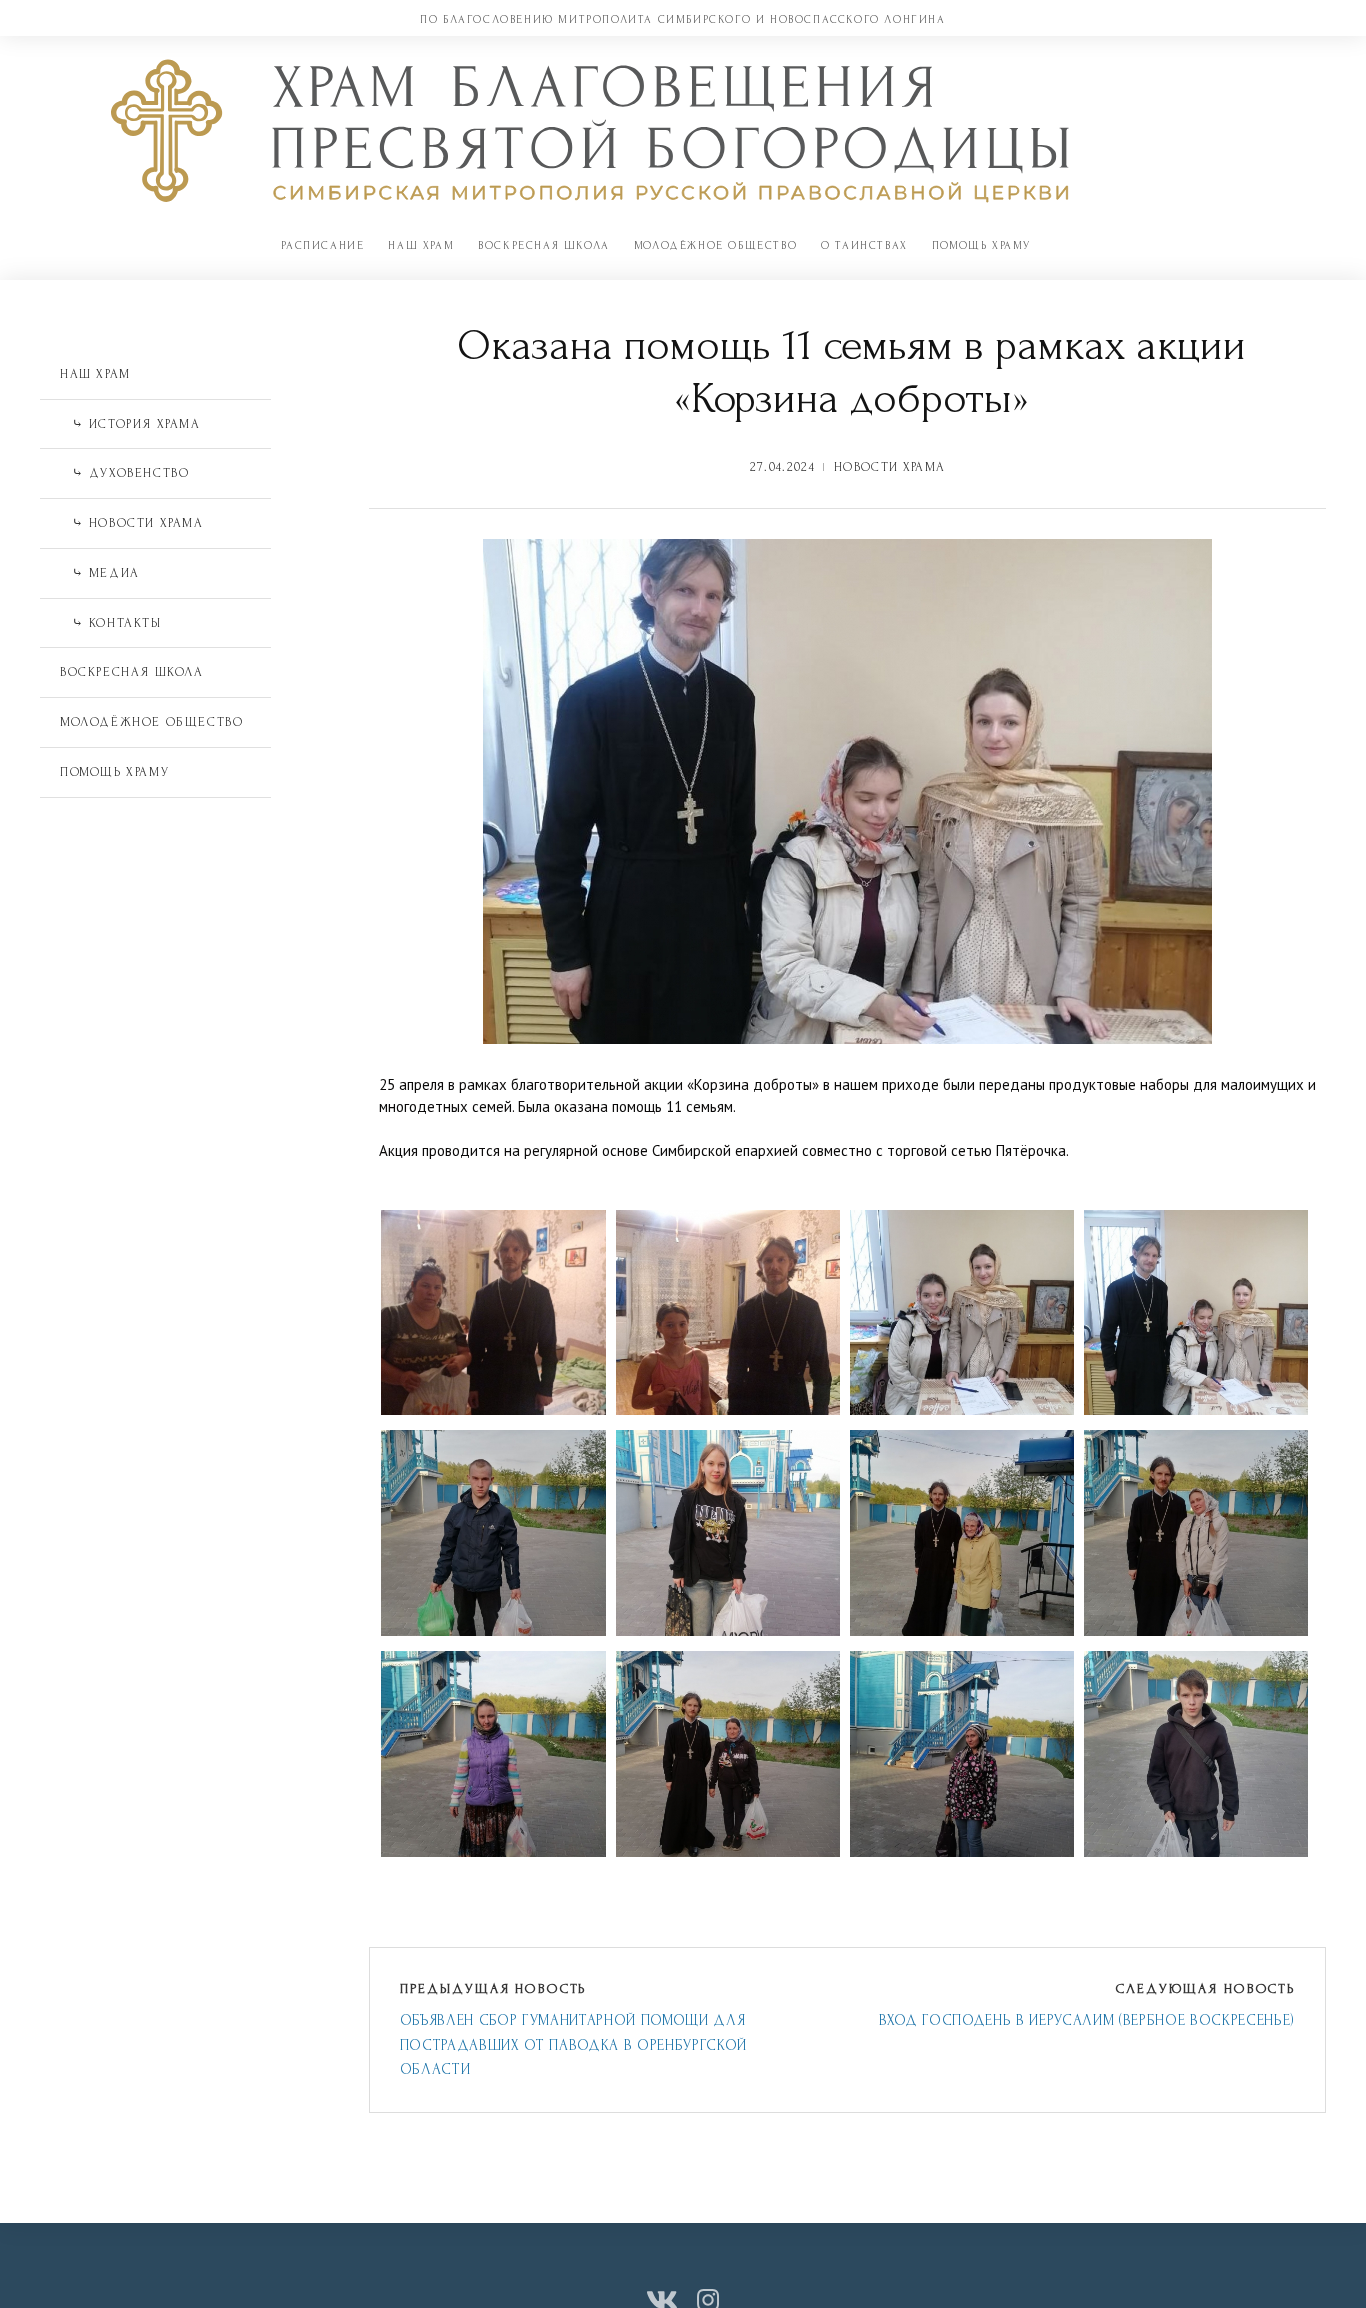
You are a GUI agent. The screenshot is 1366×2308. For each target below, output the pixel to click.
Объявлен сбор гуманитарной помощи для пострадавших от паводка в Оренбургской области (573, 2045)
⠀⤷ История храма (130, 424)
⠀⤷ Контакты (111, 623)
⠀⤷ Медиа (100, 573)
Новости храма (889, 467)
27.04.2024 (782, 467)
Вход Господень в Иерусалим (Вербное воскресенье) (1087, 2020)
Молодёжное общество (715, 245)
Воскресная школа (544, 245)
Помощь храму (981, 245)
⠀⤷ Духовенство (124, 473)
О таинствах (864, 245)
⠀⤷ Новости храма (132, 523)
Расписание (322, 245)
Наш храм (421, 245)
